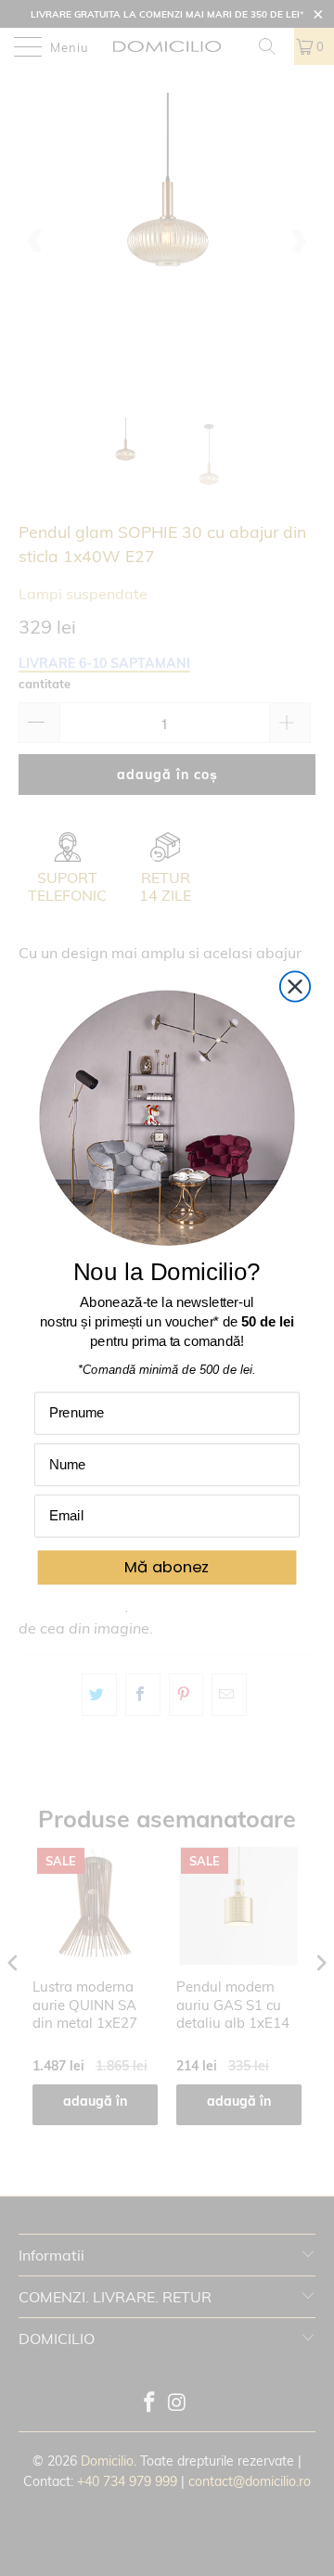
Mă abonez (167, 1567)
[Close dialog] (295, 987)
